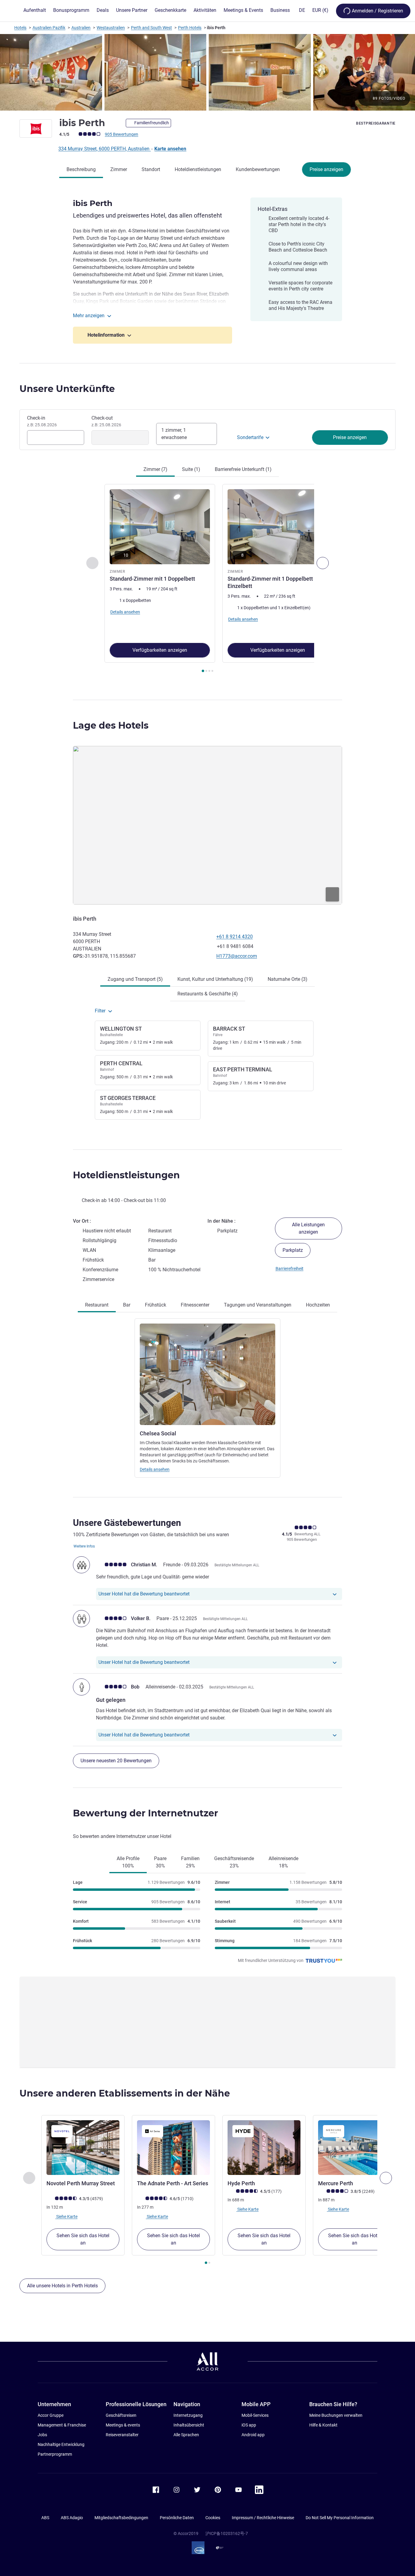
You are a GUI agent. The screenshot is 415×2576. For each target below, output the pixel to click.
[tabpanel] (207, 579)
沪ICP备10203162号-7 (227, 2533)
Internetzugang (188, 2415)
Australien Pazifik (49, 28)
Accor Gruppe (51, 2415)
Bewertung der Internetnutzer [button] (146, 1813)
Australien (81, 28)
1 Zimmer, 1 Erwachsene (174, 434)
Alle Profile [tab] (128, 1862)
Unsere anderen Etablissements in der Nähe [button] (125, 2093)
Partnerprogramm (55, 2454)
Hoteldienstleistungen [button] (126, 1175)
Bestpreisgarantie (376, 123)
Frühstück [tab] (156, 1305)
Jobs (42, 2435)
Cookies (213, 2518)
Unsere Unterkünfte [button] (67, 389)
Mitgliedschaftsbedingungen (121, 2518)
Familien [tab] (190, 1862)
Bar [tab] (127, 1305)
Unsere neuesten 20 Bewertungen (116, 1761)
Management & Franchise (62, 2425)
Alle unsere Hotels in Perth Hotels (62, 2286)
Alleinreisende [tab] (283, 1862)
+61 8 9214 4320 (235, 937)
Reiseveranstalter (122, 2435)
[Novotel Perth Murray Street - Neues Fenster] (83, 2148)
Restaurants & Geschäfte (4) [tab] (208, 994)
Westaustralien (111, 28)
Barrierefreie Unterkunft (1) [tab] (243, 469)
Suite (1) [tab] (191, 469)
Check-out (106, 421)
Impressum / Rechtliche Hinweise (263, 2518)
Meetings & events (123, 2425)
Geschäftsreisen (121, 2415)
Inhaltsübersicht (189, 2425)
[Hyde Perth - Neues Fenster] (264, 2148)
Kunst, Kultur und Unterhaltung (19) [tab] (215, 979)
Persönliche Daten (177, 2518)
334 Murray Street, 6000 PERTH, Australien (105, 149)
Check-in (42, 421)
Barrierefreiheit (290, 1269)
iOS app (249, 2425)
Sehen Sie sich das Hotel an (83, 2239)
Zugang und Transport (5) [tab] (135, 979)
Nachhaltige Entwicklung (61, 2444)
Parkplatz (293, 1250)
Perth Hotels (190, 28)
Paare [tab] (160, 1862)
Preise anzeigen (326, 169)
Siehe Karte (66, 2217)
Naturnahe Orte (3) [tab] (288, 979)
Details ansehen (155, 1469)
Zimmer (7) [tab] (155, 469)
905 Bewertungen (122, 134)
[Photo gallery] (207, 72)
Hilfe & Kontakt (323, 2425)
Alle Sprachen (186, 2435)
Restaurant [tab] (97, 1305)
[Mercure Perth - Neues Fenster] (355, 2148)
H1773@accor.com (237, 956)
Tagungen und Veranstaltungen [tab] (258, 1305)
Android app (253, 2435)
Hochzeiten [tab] (318, 1305)
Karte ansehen (170, 149)
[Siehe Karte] (207, 825)
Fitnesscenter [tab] (195, 1305)
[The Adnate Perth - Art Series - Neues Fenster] (173, 2148)
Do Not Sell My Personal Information (340, 2518)
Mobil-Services (255, 2415)
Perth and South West (151, 28)
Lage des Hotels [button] (111, 725)
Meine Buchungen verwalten (336, 2415)
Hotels (20, 28)
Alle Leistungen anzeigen (308, 1228)
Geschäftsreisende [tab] (234, 1862)
